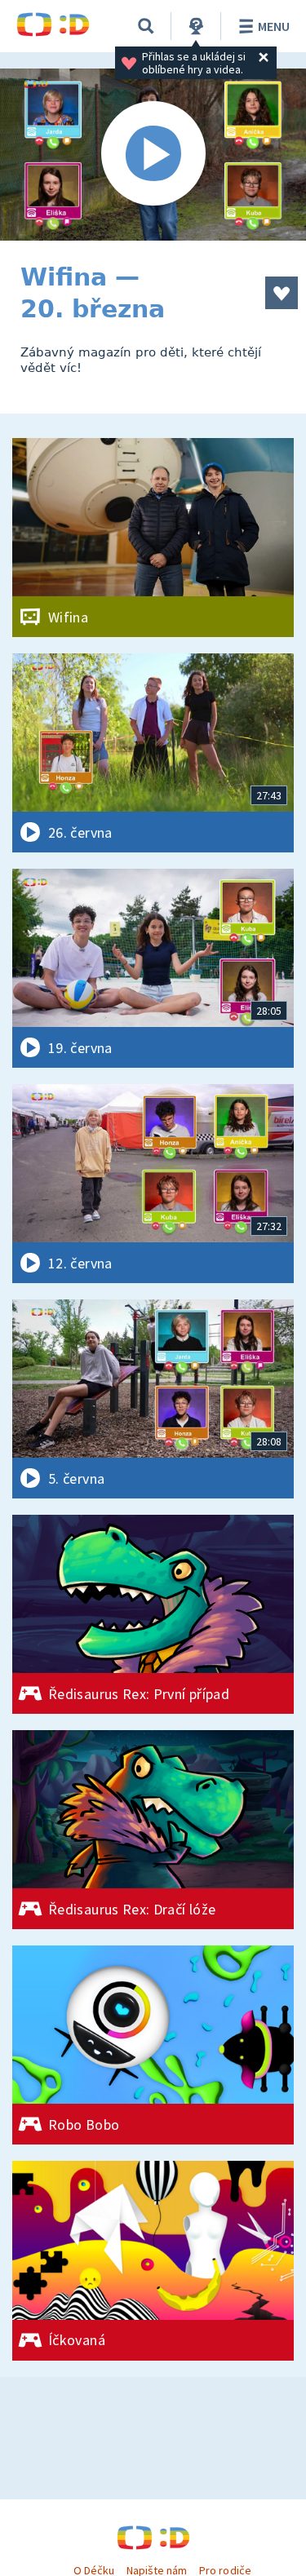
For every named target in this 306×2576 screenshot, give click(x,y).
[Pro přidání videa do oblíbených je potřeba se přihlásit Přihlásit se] (282, 293)
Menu (274, 26)
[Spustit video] (153, 155)
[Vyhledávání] (146, 26)
